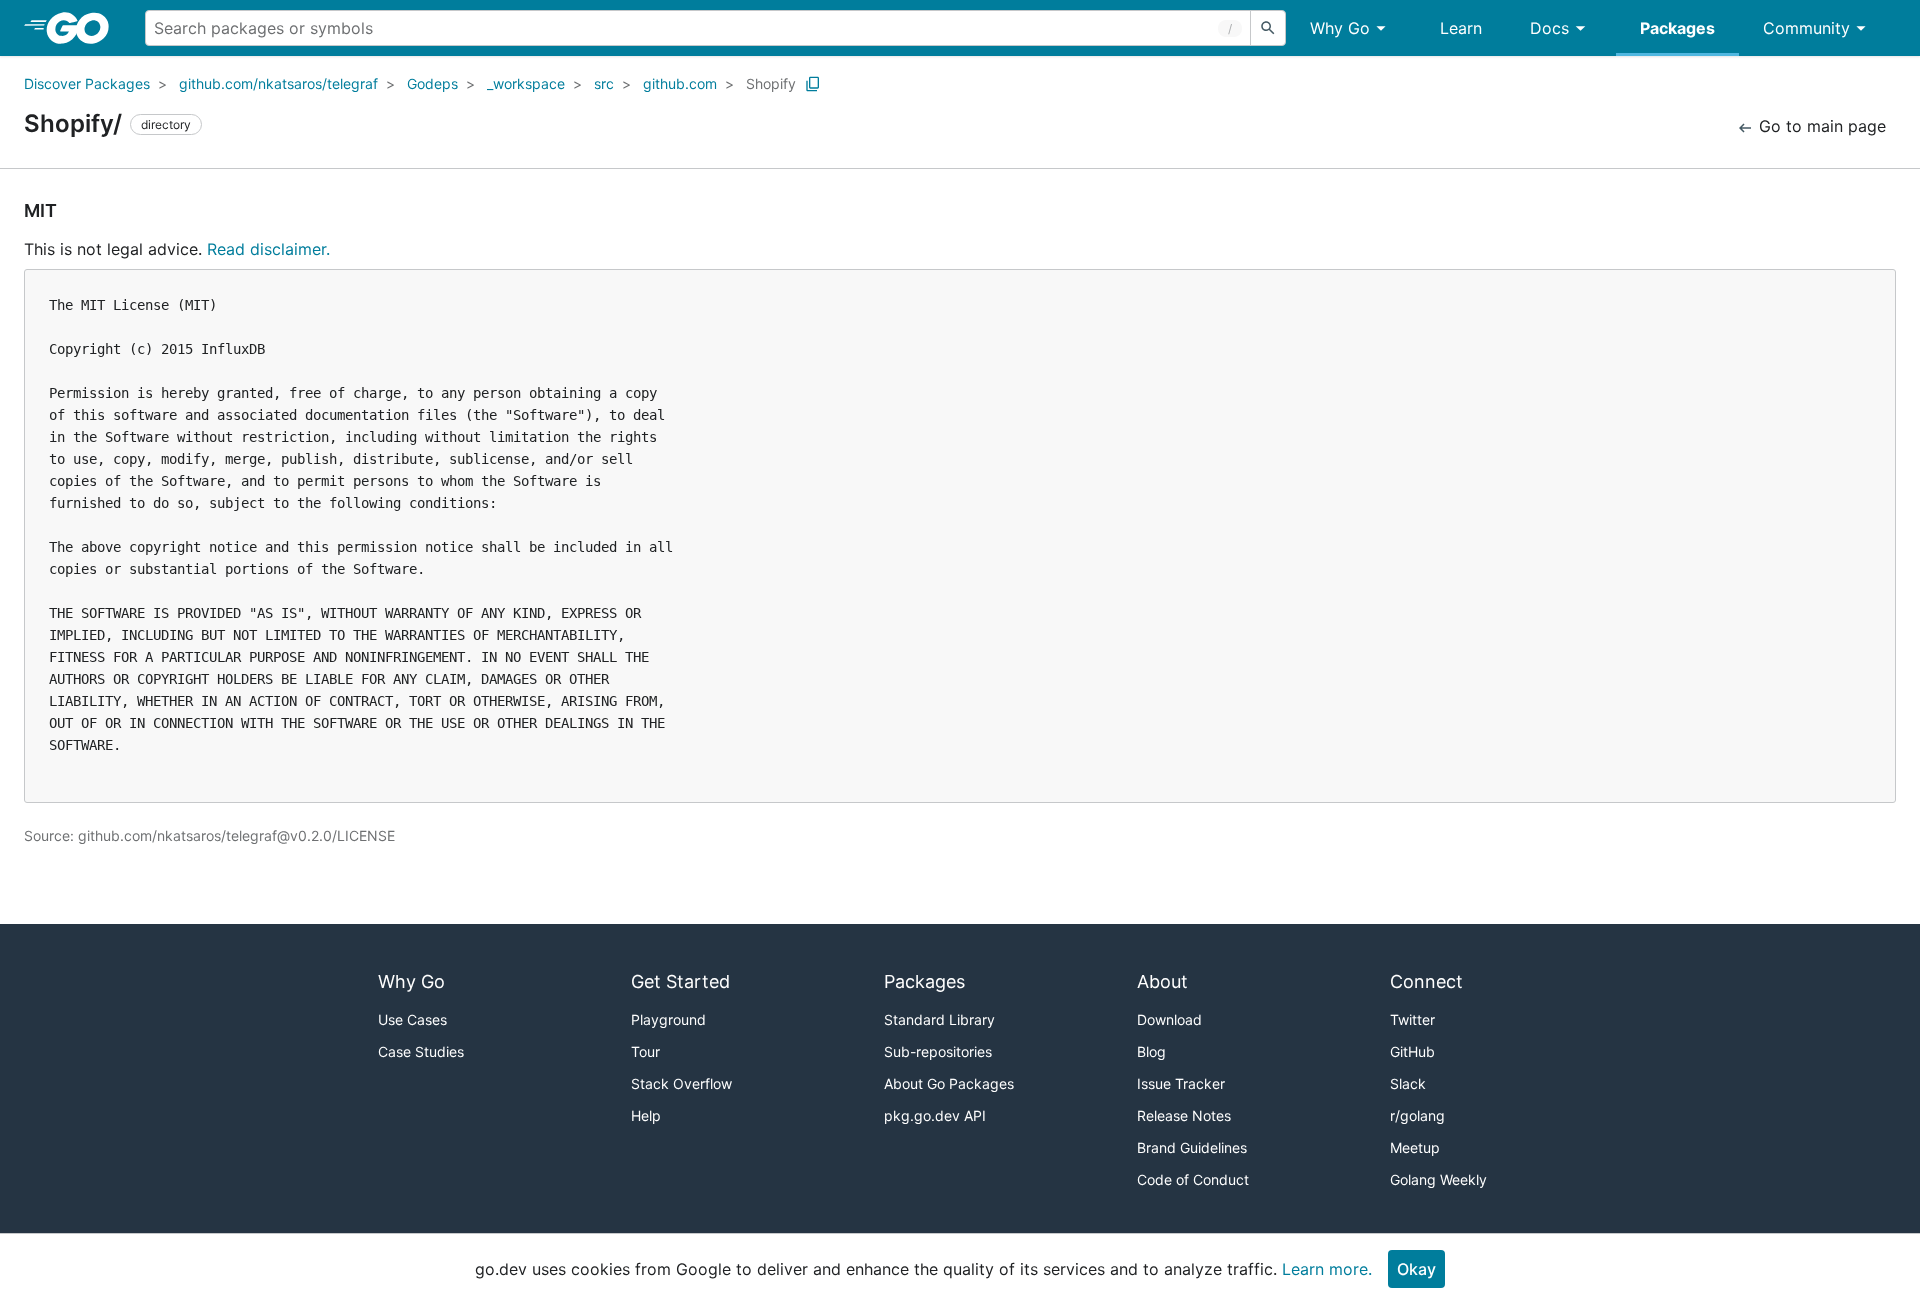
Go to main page (1820, 126)
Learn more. (1327, 1269)
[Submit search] (1268, 28)
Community (1806, 28)
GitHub (1412, 1051)
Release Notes (1184, 1115)
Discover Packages (87, 83)
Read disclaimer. (268, 249)
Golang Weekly (1438, 1179)
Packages (1677, 28)
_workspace (526, 83)
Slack (1408, 1083)
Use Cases (412, 1019)
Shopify (771, 83)
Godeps (432, 83)
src (604, 83)
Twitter (1412, 1019)
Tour (645, 1051)
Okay (1416, 1269)
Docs (1549, 28)
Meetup (1415, 1147)
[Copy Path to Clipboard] (813, 84)
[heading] (84, 28)
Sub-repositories (938, 1051)
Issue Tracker (1181, 1083)
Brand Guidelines (1192, 1147)
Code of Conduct (1193, 1179)
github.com (680, 83)
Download (1169, 1019)
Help (646, 1115)
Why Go (1340, 28)
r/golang (1417, 1115)
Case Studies (421, 1051)
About (1162, 981)
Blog (1151, 1051)
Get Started (680, 981)
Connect (1426, 981)
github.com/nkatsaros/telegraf (278, 83)
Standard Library (939, 1019)
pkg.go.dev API (935, 1115)
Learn (1461, 28)
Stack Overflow (681, 1083)
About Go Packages (949, 1083)
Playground (668, 1019)
